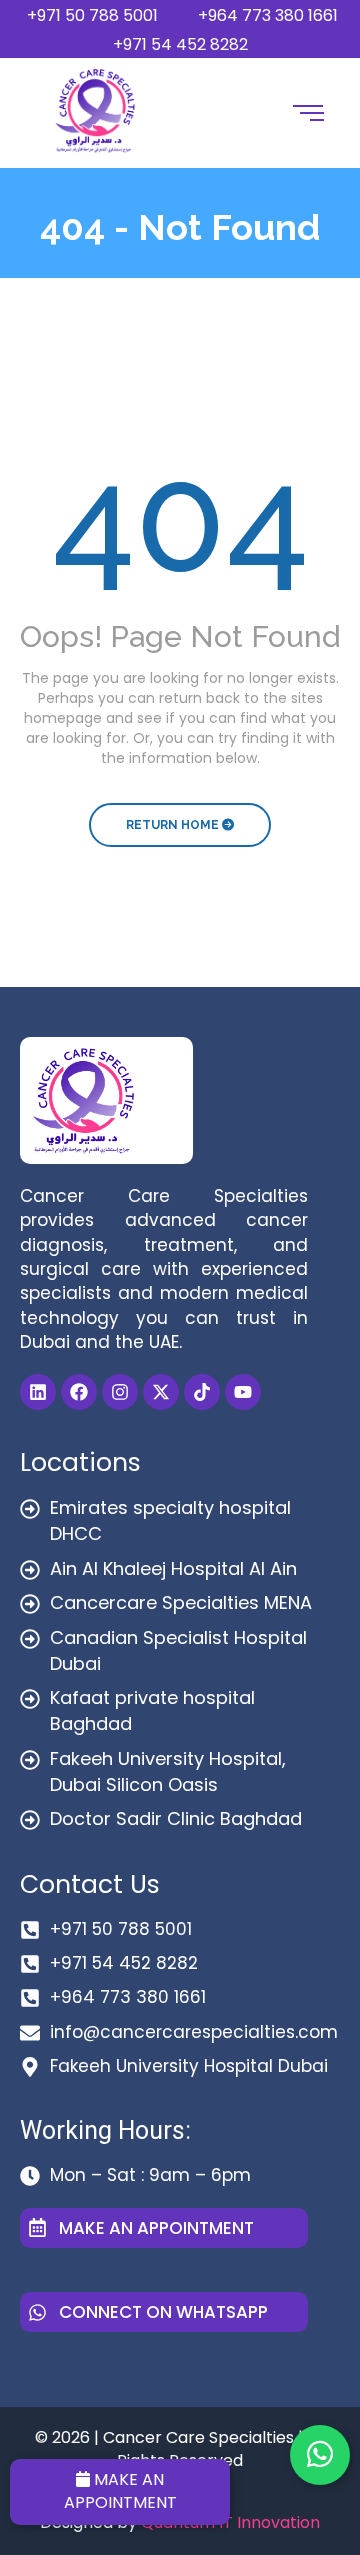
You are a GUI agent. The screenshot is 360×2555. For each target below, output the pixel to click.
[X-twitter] (161, 1392)
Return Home (174, 825)
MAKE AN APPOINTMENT (120, 2491)
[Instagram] (120, 1392)
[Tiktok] (202, 1392)
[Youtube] (243, 1392)
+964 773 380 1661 (268, 15)
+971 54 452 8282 (180, 44)
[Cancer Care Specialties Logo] (95, 110)
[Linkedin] (38, 1392)
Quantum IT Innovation (230, 2522)
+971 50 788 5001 (92, 15)
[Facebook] (79, 1392)
